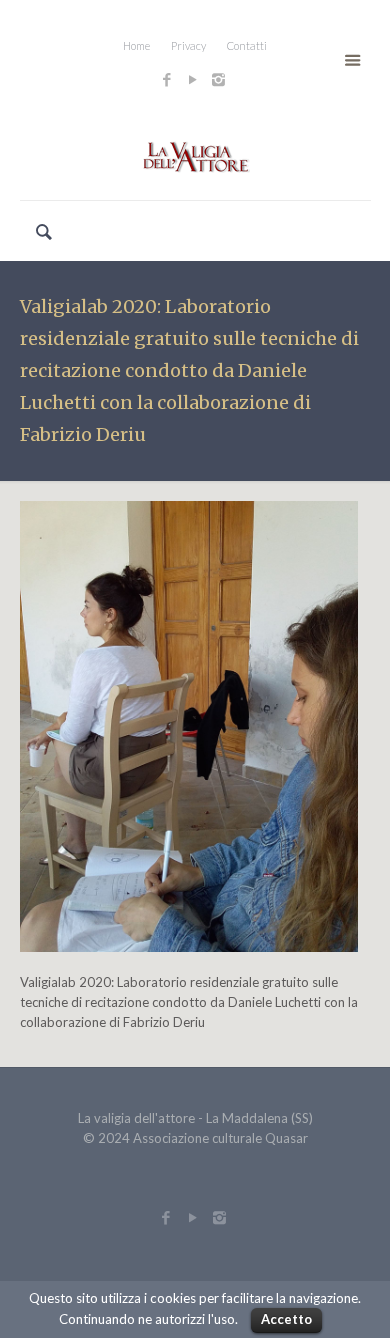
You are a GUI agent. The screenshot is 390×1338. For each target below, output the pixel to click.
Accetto (286, 1319)
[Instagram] (221, 79)
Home (136, 45)
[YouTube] (192, 79)
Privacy (188, 45)
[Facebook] (166, 79)
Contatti (247, 45)
